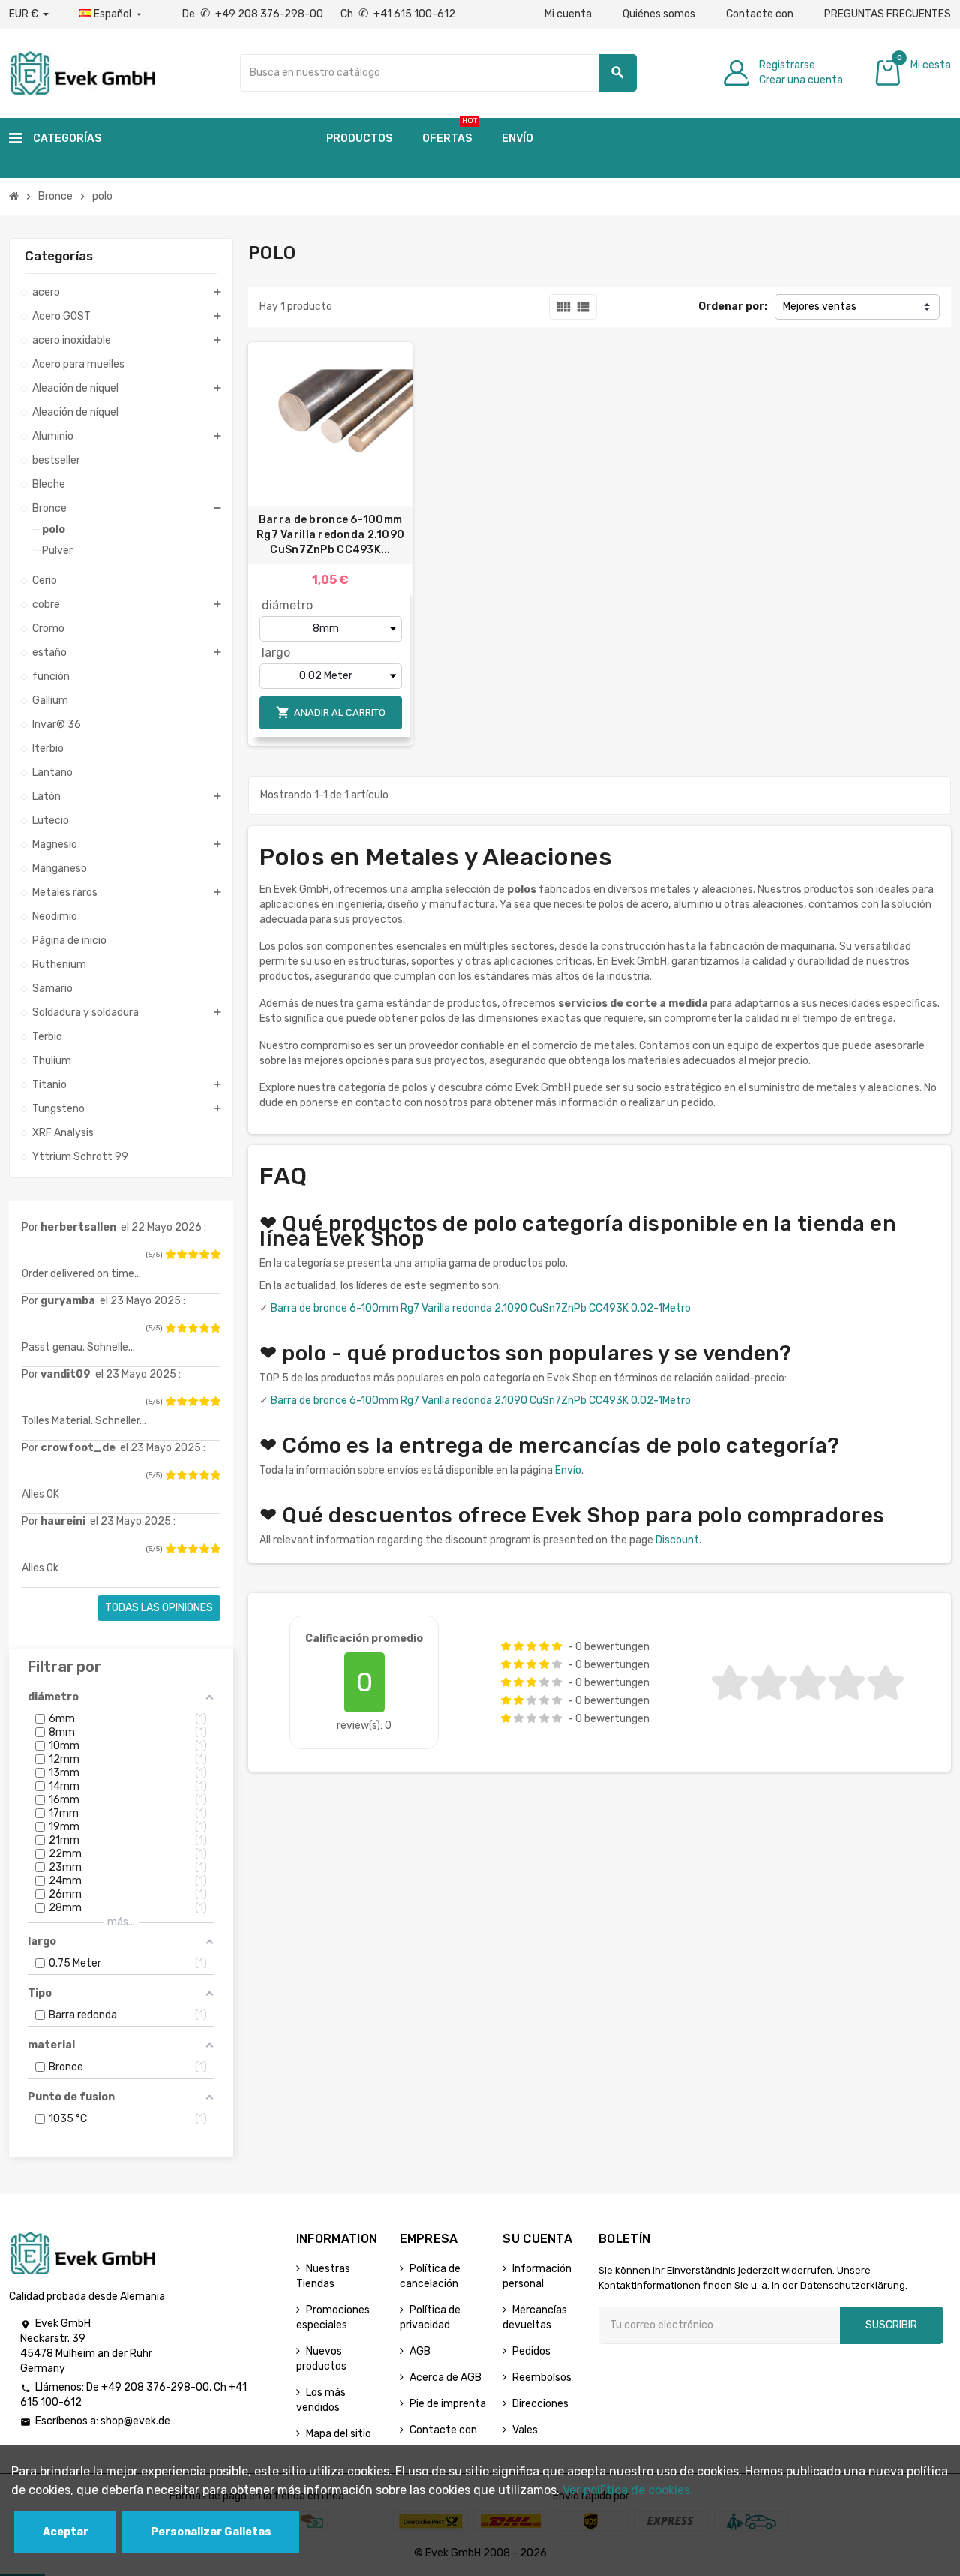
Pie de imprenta (448, 2404)
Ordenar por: (733, 307)
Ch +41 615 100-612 (398, 14)
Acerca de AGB (445, 2378)
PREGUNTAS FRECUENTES (888, 14)
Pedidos (531, 2351)
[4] (204, 1255)
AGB (420, 2351)
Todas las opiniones (159, 1608)
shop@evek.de (135, 2421)
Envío (568, 1470)
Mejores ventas (820, 307)
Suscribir (891, 2325)
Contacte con (760, 14)
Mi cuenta (568, 14)
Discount (677, 1540)
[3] (193, 1255)
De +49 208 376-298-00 (254, 14)
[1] (170, 1255)
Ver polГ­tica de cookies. (628, 2490)
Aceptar (66, 2532)
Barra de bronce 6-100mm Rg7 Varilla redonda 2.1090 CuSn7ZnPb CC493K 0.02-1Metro (481, 1308)
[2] (181, 1255)
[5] (215, 1255)
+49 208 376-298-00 (155, 2387)
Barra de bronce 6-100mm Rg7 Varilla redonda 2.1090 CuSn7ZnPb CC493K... (330, 535)
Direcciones (540, 2404)
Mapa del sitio (339, 2434)
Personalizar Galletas (211, 2532)
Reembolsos (542, 2378)
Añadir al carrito (331, 712)
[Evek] (82, 72)
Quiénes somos (659, 14)
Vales (525, 2430)
